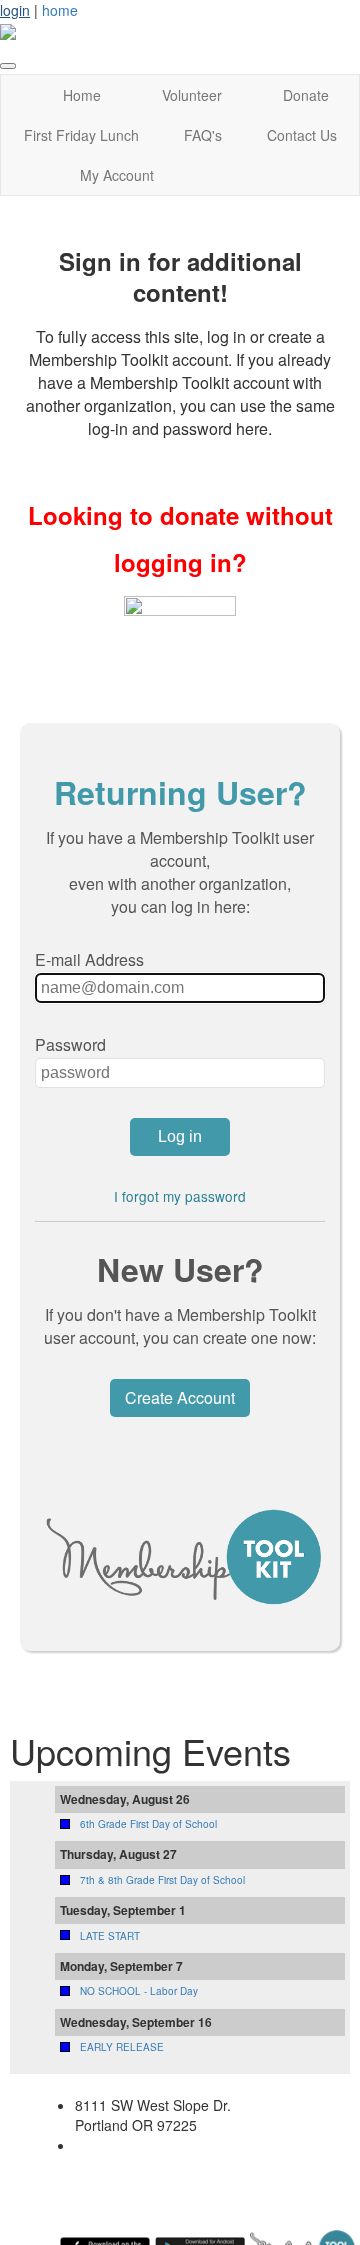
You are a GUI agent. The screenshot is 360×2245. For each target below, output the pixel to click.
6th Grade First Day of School (148, 1824)
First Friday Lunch (81, 135)
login (15, 10)
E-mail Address (89, 959)
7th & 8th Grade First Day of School (162, 1880)
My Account (117, 175)
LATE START (110, 1936)
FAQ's (203, 135)
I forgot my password (180, 1196)
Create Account (180, 1397)
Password (70, 1044)
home (60, 10)
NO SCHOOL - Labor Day (139, 1991)
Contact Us (302, 135)
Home (82, 95)
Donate (306, 95)
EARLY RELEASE (122, 2047)
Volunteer (192, 95)
